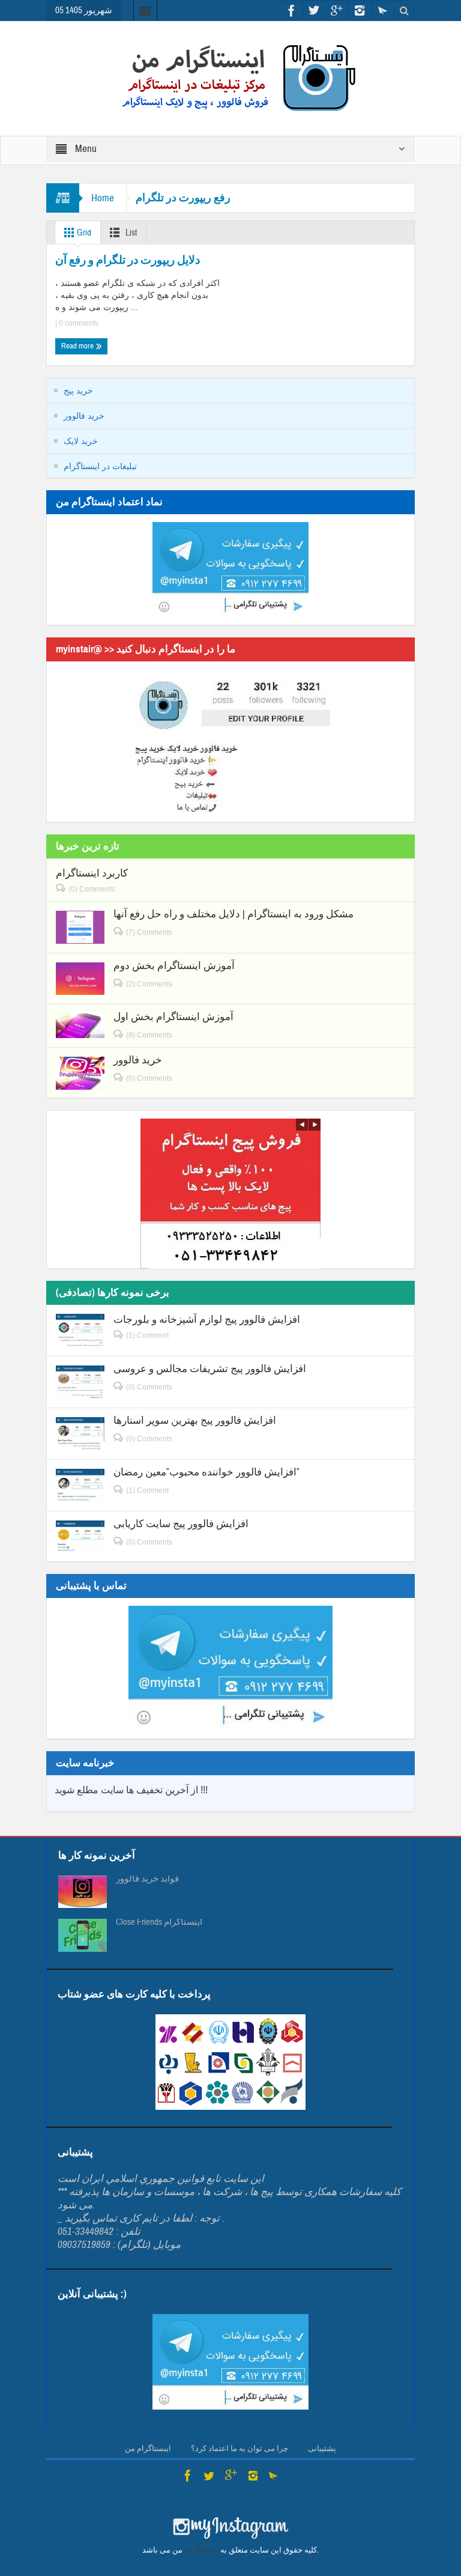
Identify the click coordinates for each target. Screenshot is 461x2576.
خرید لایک (81, 441)
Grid (83, 233)
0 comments (78, 323)
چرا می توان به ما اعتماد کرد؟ (240, 2449)
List (130, 233)
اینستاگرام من (148, 2449)
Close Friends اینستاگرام (159, 1922)
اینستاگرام (201, 2550)
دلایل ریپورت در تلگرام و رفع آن (128, 260)
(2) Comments (149, 984)
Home (103, 198)
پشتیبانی (322, 2449)
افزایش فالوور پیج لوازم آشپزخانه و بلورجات (207, 1320)
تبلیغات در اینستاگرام (100, 466)
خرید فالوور (84, 416)
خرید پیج (78, 390)
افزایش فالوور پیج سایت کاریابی (181, 1524)
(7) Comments (149, 932)
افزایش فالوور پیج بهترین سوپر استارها (195, 1420)
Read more (78, 346)
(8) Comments (149, 1035)
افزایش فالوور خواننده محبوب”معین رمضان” (206, 1472)
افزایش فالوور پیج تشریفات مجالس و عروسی (210, 1369)
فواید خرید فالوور (147, 1879)
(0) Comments (92, 889)
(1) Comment (147, 1335)
